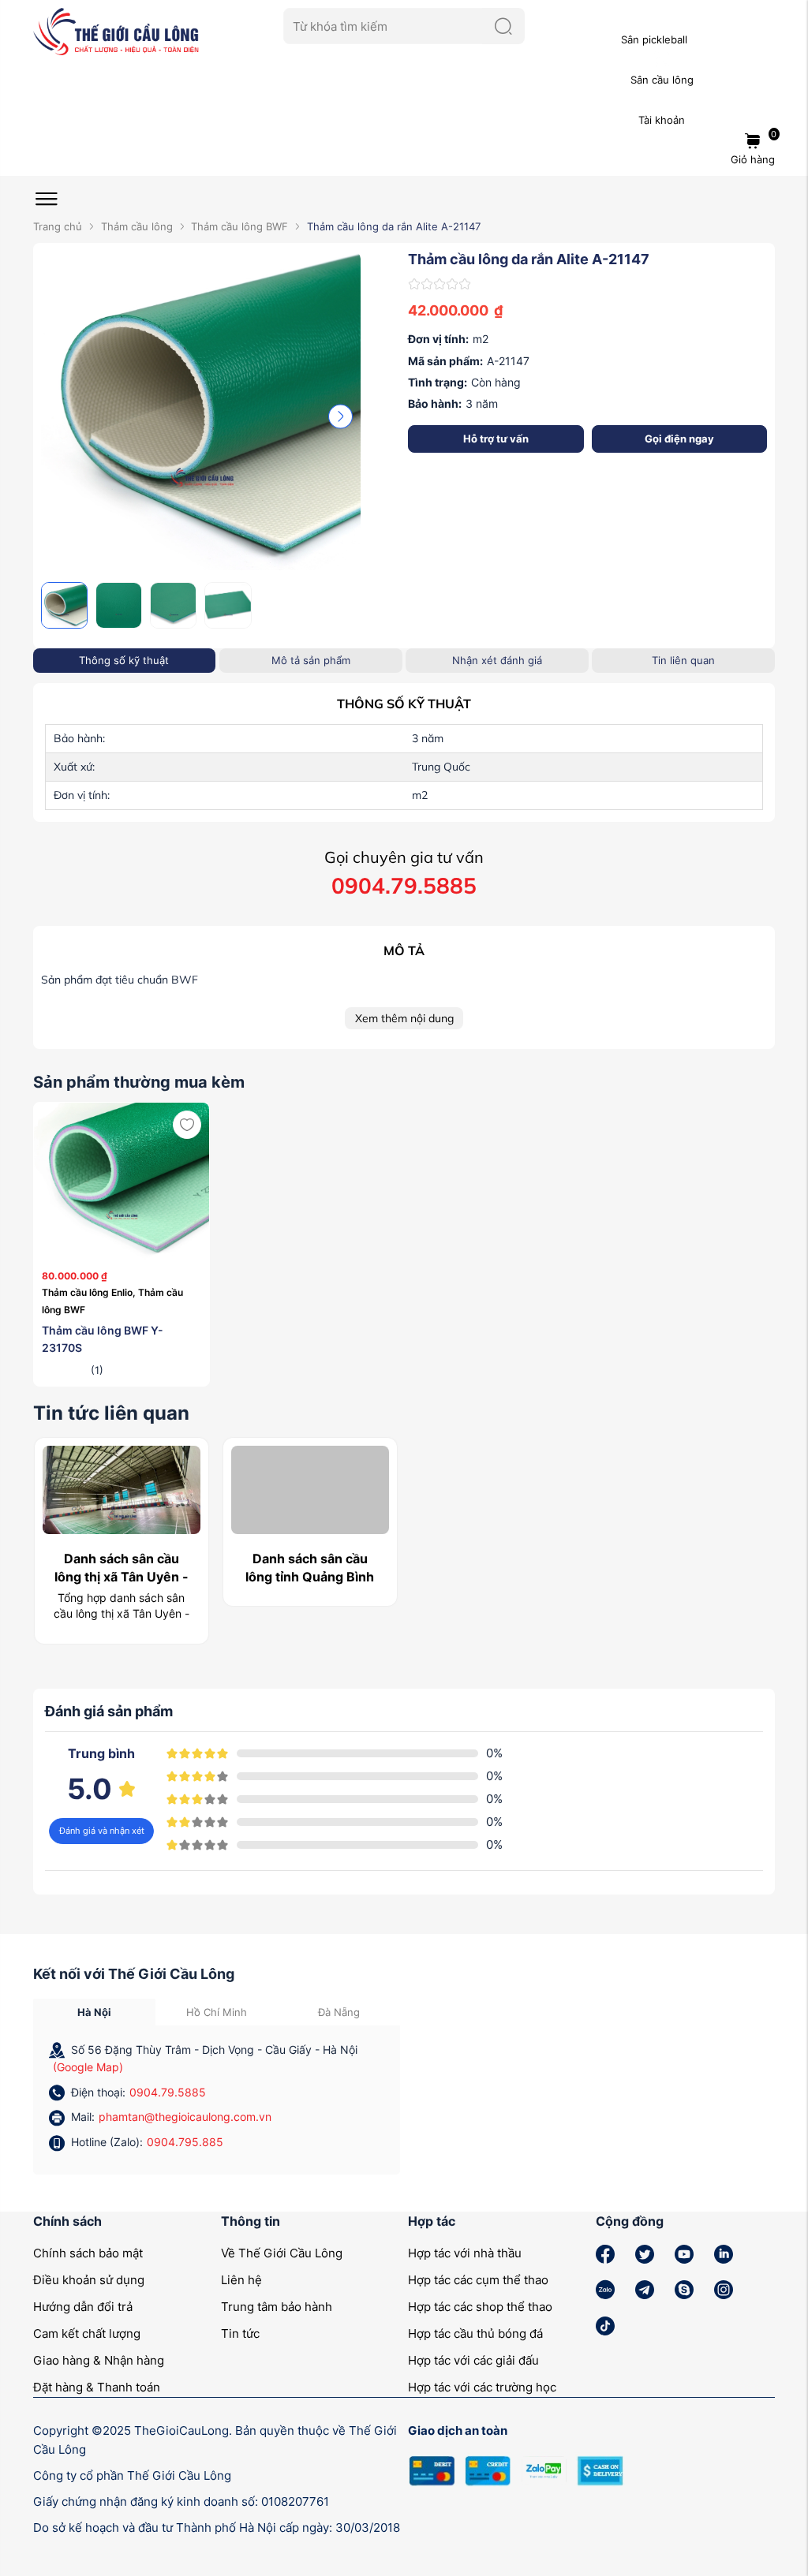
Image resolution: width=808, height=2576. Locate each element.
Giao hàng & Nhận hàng (99, 2360)
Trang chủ (58, 226)
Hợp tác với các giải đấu (473, 2360)
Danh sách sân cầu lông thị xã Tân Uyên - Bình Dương (122, 1576)
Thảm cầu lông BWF (239, 226)
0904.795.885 (185, 2142)
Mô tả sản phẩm (311, 660)
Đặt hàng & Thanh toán (97, 2387)
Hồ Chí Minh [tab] (217, 2012)
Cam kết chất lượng (87, 2333)
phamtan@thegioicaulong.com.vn (185, 2117)
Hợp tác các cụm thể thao (478, 2280)
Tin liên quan (683, 660)
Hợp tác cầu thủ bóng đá (475, 2333)
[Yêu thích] (187, 1125)
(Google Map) (88, 2067)
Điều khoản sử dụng (89, 2280)
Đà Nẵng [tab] (339, 2012)
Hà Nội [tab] (94, 2012)
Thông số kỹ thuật (124, 660)
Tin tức (240, 2333)
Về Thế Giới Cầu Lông (282, 2253)
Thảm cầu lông (137, 226)
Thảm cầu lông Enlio (90, 1292)
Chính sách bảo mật (88, 2253)
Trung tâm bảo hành (277, 2307)
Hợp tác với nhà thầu (465, 2253)
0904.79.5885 (168, 2092)
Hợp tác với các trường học (482, 2387)
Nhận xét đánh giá (497, 660)
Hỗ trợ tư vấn (496, 439)
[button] (340, 416)
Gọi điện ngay (679, 439)
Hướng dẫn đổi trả (83, 2307)
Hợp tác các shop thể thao (480, 2307)
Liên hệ (241, 2280)
